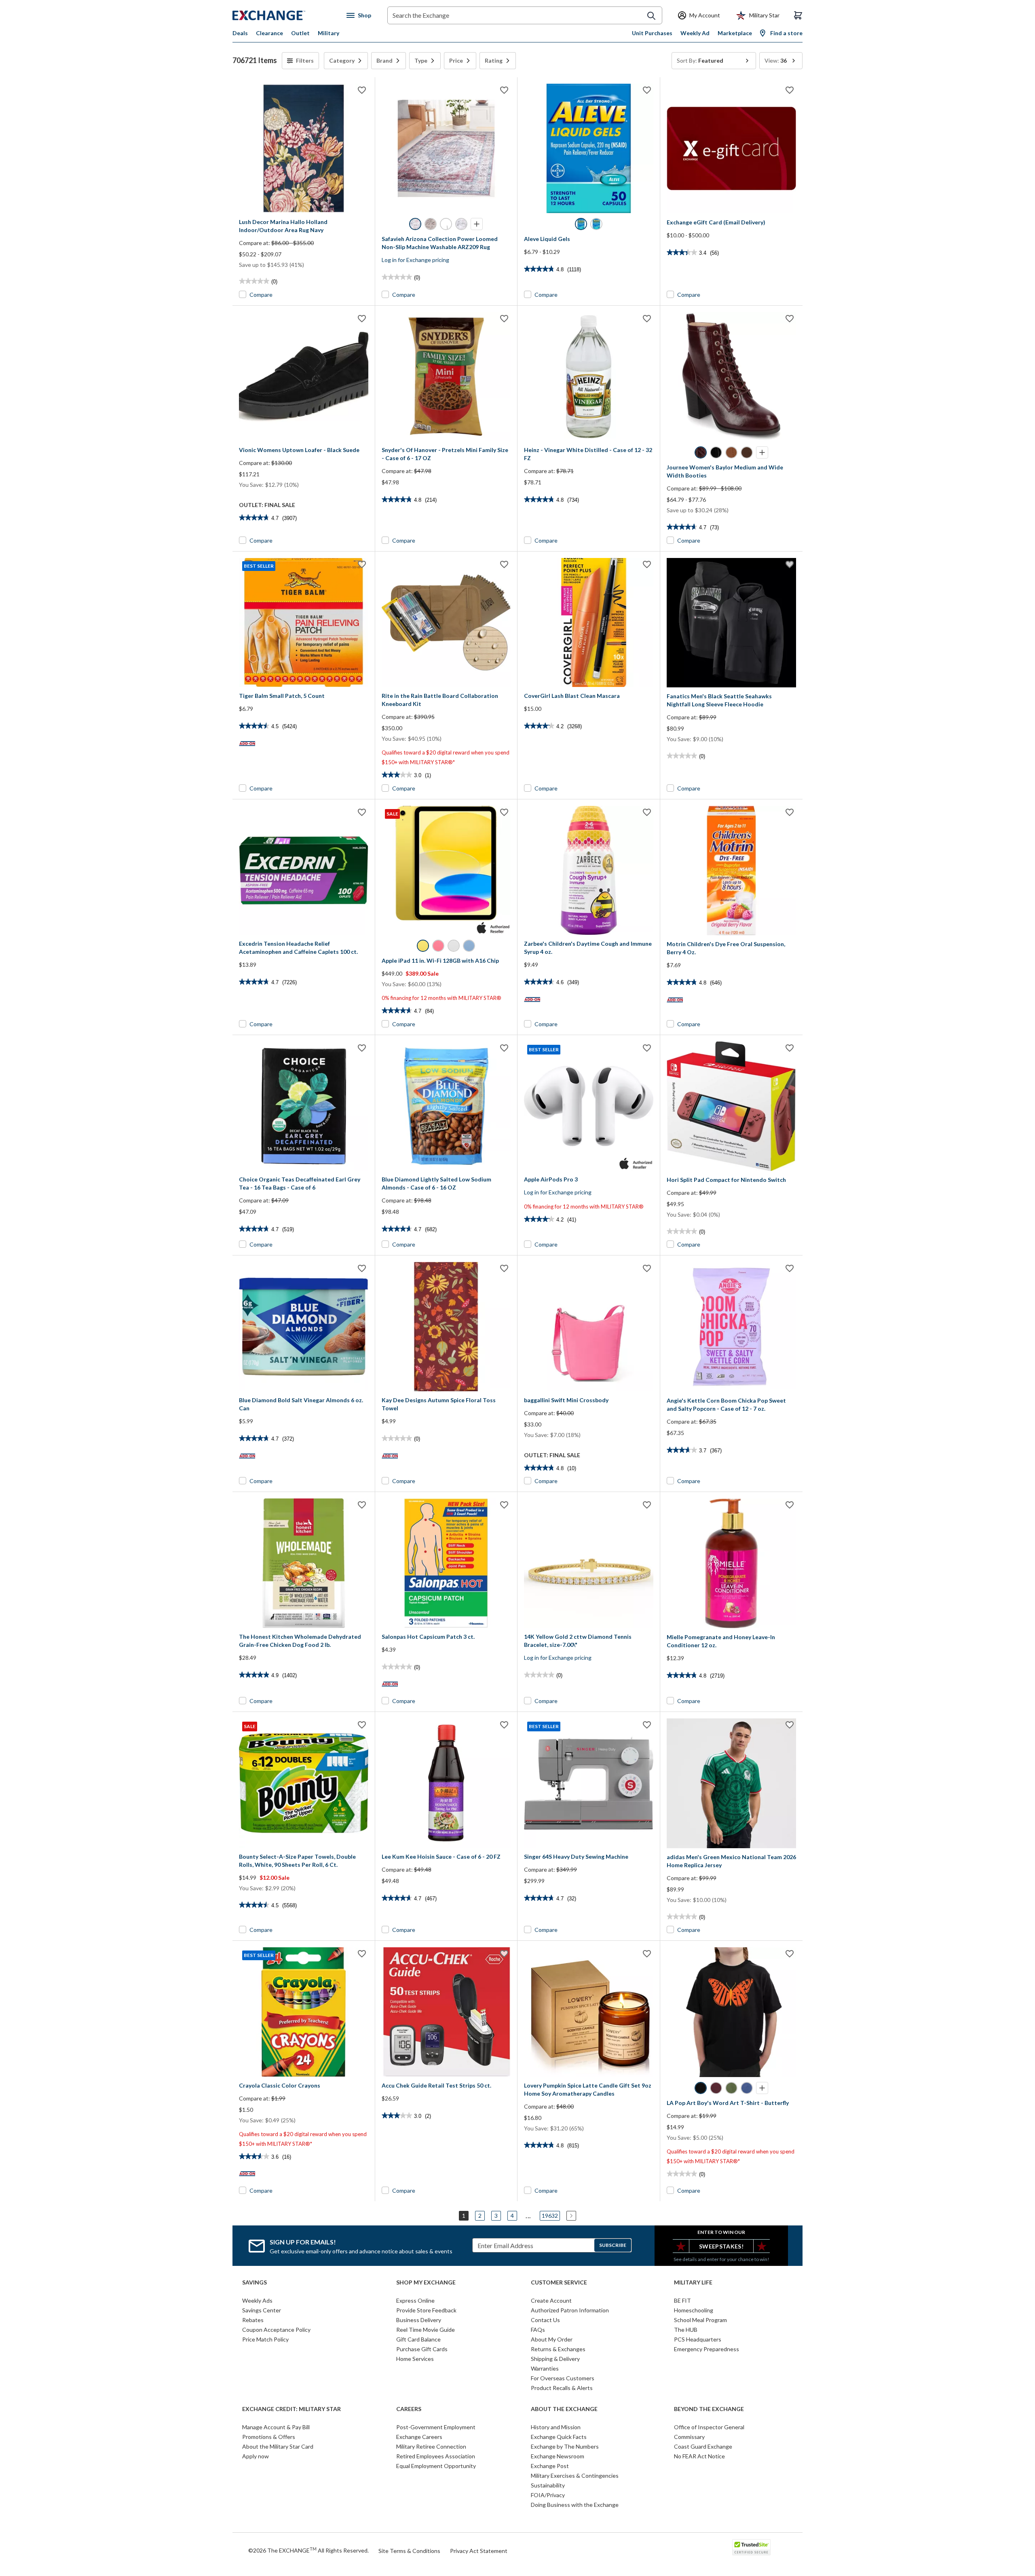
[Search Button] (651, 16)
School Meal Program (700, 2320)
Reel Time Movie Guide (426, 2330)
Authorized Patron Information (570, 2310)
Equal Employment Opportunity (436, 2466)
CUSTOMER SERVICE (559, 2282)
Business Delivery (419, 2320)
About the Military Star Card (278, 2446)
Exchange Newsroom (558, 2456)
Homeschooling (694, 2310)
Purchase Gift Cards (422, 2349)
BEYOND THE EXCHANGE (709, 2409)
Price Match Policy (265, 2339)
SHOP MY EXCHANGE (426, 2282)
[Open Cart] (798, 15)
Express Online (415, 2300)
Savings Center (262, 2310)
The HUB (686, 2330)
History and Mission (556, 2427)
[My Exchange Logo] (284, 15)
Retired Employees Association (436, 2456)
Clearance (269, 33)
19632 (550, 2216)
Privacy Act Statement (479, 2551)
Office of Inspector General (709, 2427)
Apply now (256, 2456)
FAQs (538, 2330)
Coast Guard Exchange (703, 2446)
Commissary (689, 2437)
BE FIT (682, 2300)
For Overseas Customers (563, 2378)
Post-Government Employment (436, 2427)
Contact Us (545, 2320)
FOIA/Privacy (548, 2495)
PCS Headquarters (698, 2339)
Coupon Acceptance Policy (276, 2330)
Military (328, 33)
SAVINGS (255, 2282)
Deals (240, 33)
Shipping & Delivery (555, 2359)
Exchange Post (550, 2466)
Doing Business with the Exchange (575, 2505)
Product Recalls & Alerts (562, 2388)
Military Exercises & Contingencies (575, 2476)
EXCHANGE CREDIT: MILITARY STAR (291, 2409)
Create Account (551, 2300)
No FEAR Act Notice (699, 2456)
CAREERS (409, 2409)
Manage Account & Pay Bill (276, 2427)
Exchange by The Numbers (565, 2446)
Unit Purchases (652, 33)
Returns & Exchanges (558, 2349)
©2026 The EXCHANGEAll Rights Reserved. (308, 2550)
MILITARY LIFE (693, 2282)
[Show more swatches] (477, 224)
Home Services (415, 2359)
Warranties (545, 2368)
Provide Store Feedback (426, 2310)
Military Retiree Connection (431, 2446)
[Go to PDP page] (304, 148)
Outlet (300, 33)
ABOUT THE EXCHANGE (564, 2409)
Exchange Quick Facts (559, 2437)
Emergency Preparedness (707, 2349)
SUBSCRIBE (613, 2245)
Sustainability (548, 2485)
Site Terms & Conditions (409, 2551)
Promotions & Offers (269, 2437)
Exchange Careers (419, 2437)
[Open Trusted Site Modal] (751, 2547)
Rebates (253, 2320)
